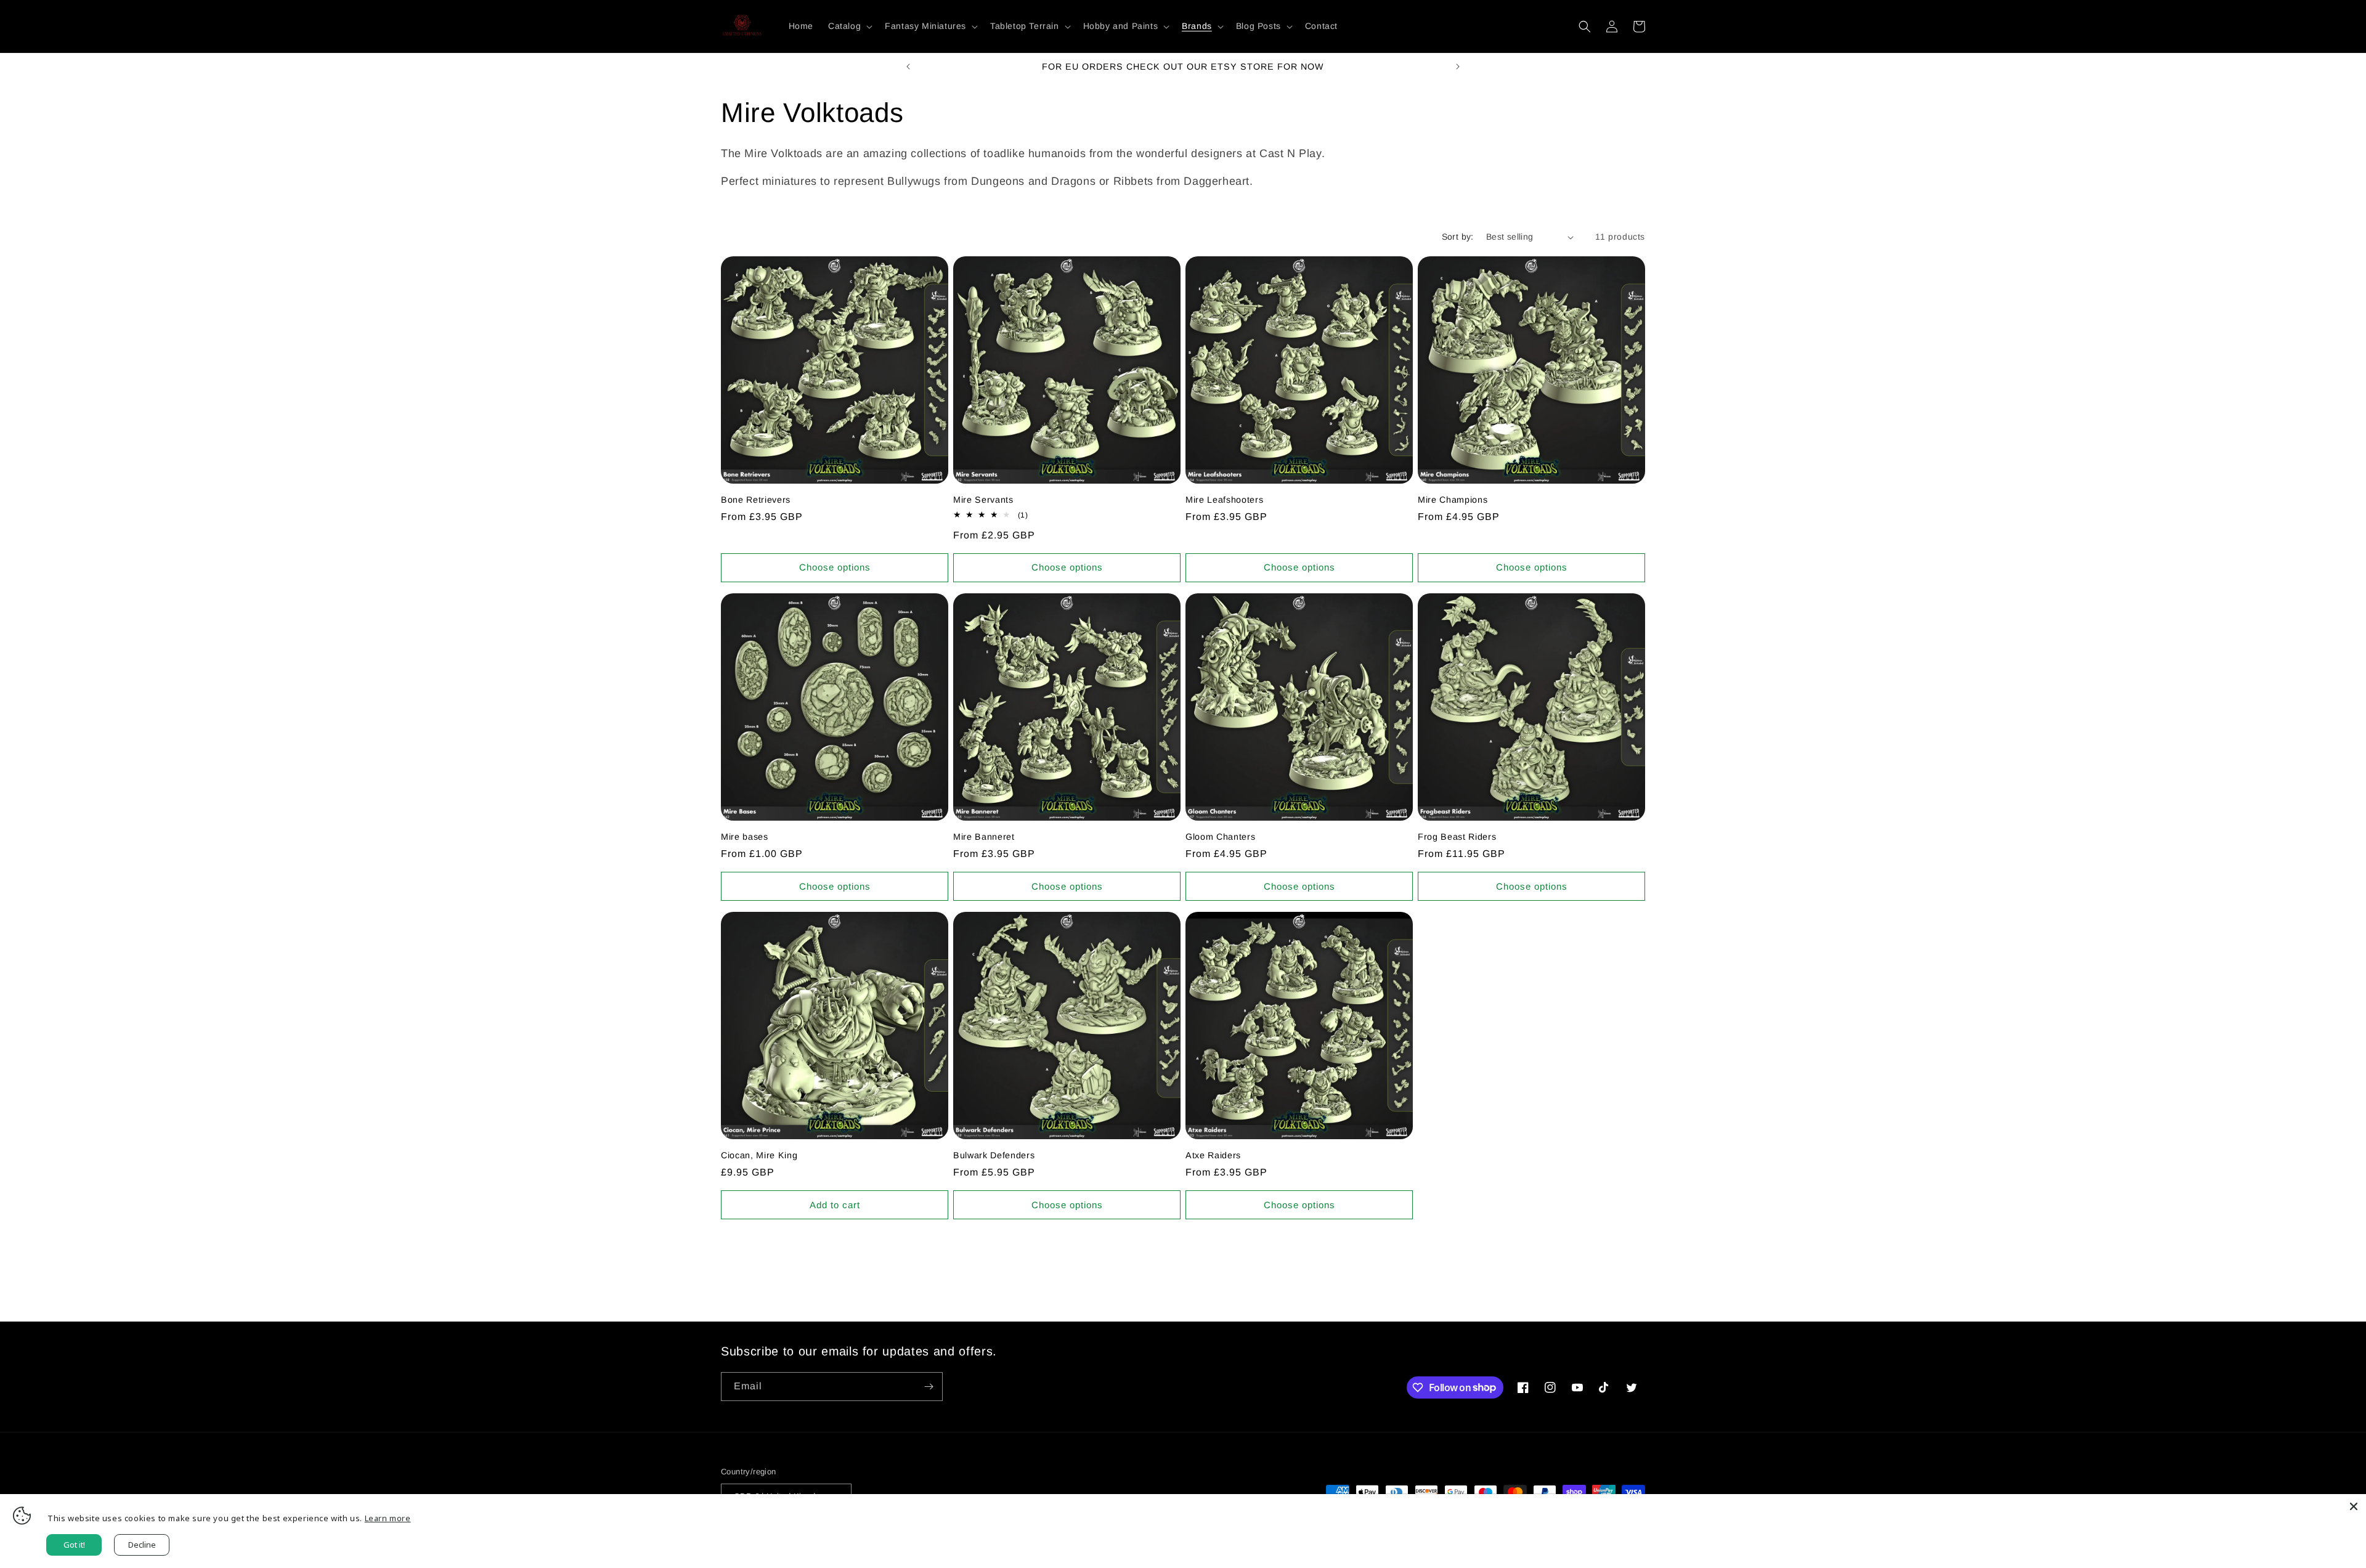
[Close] (2354, 1506)
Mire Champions (1453, 500)
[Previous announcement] (908, 67)
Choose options (835, 567)
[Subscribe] (929, 1387)
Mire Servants (983, 500)
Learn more (388, 1518)
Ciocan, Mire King (759, 1155)
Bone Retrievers (756, 500)
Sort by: (1458, 237)
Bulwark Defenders (994, 1155)
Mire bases (745, 837)
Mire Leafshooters (1224, 500)
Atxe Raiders (1213, 1155)
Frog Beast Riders (1457, 837)
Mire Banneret (984, 837)
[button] (849, 26)
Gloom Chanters (1220, 837)
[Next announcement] (1458, 67)
